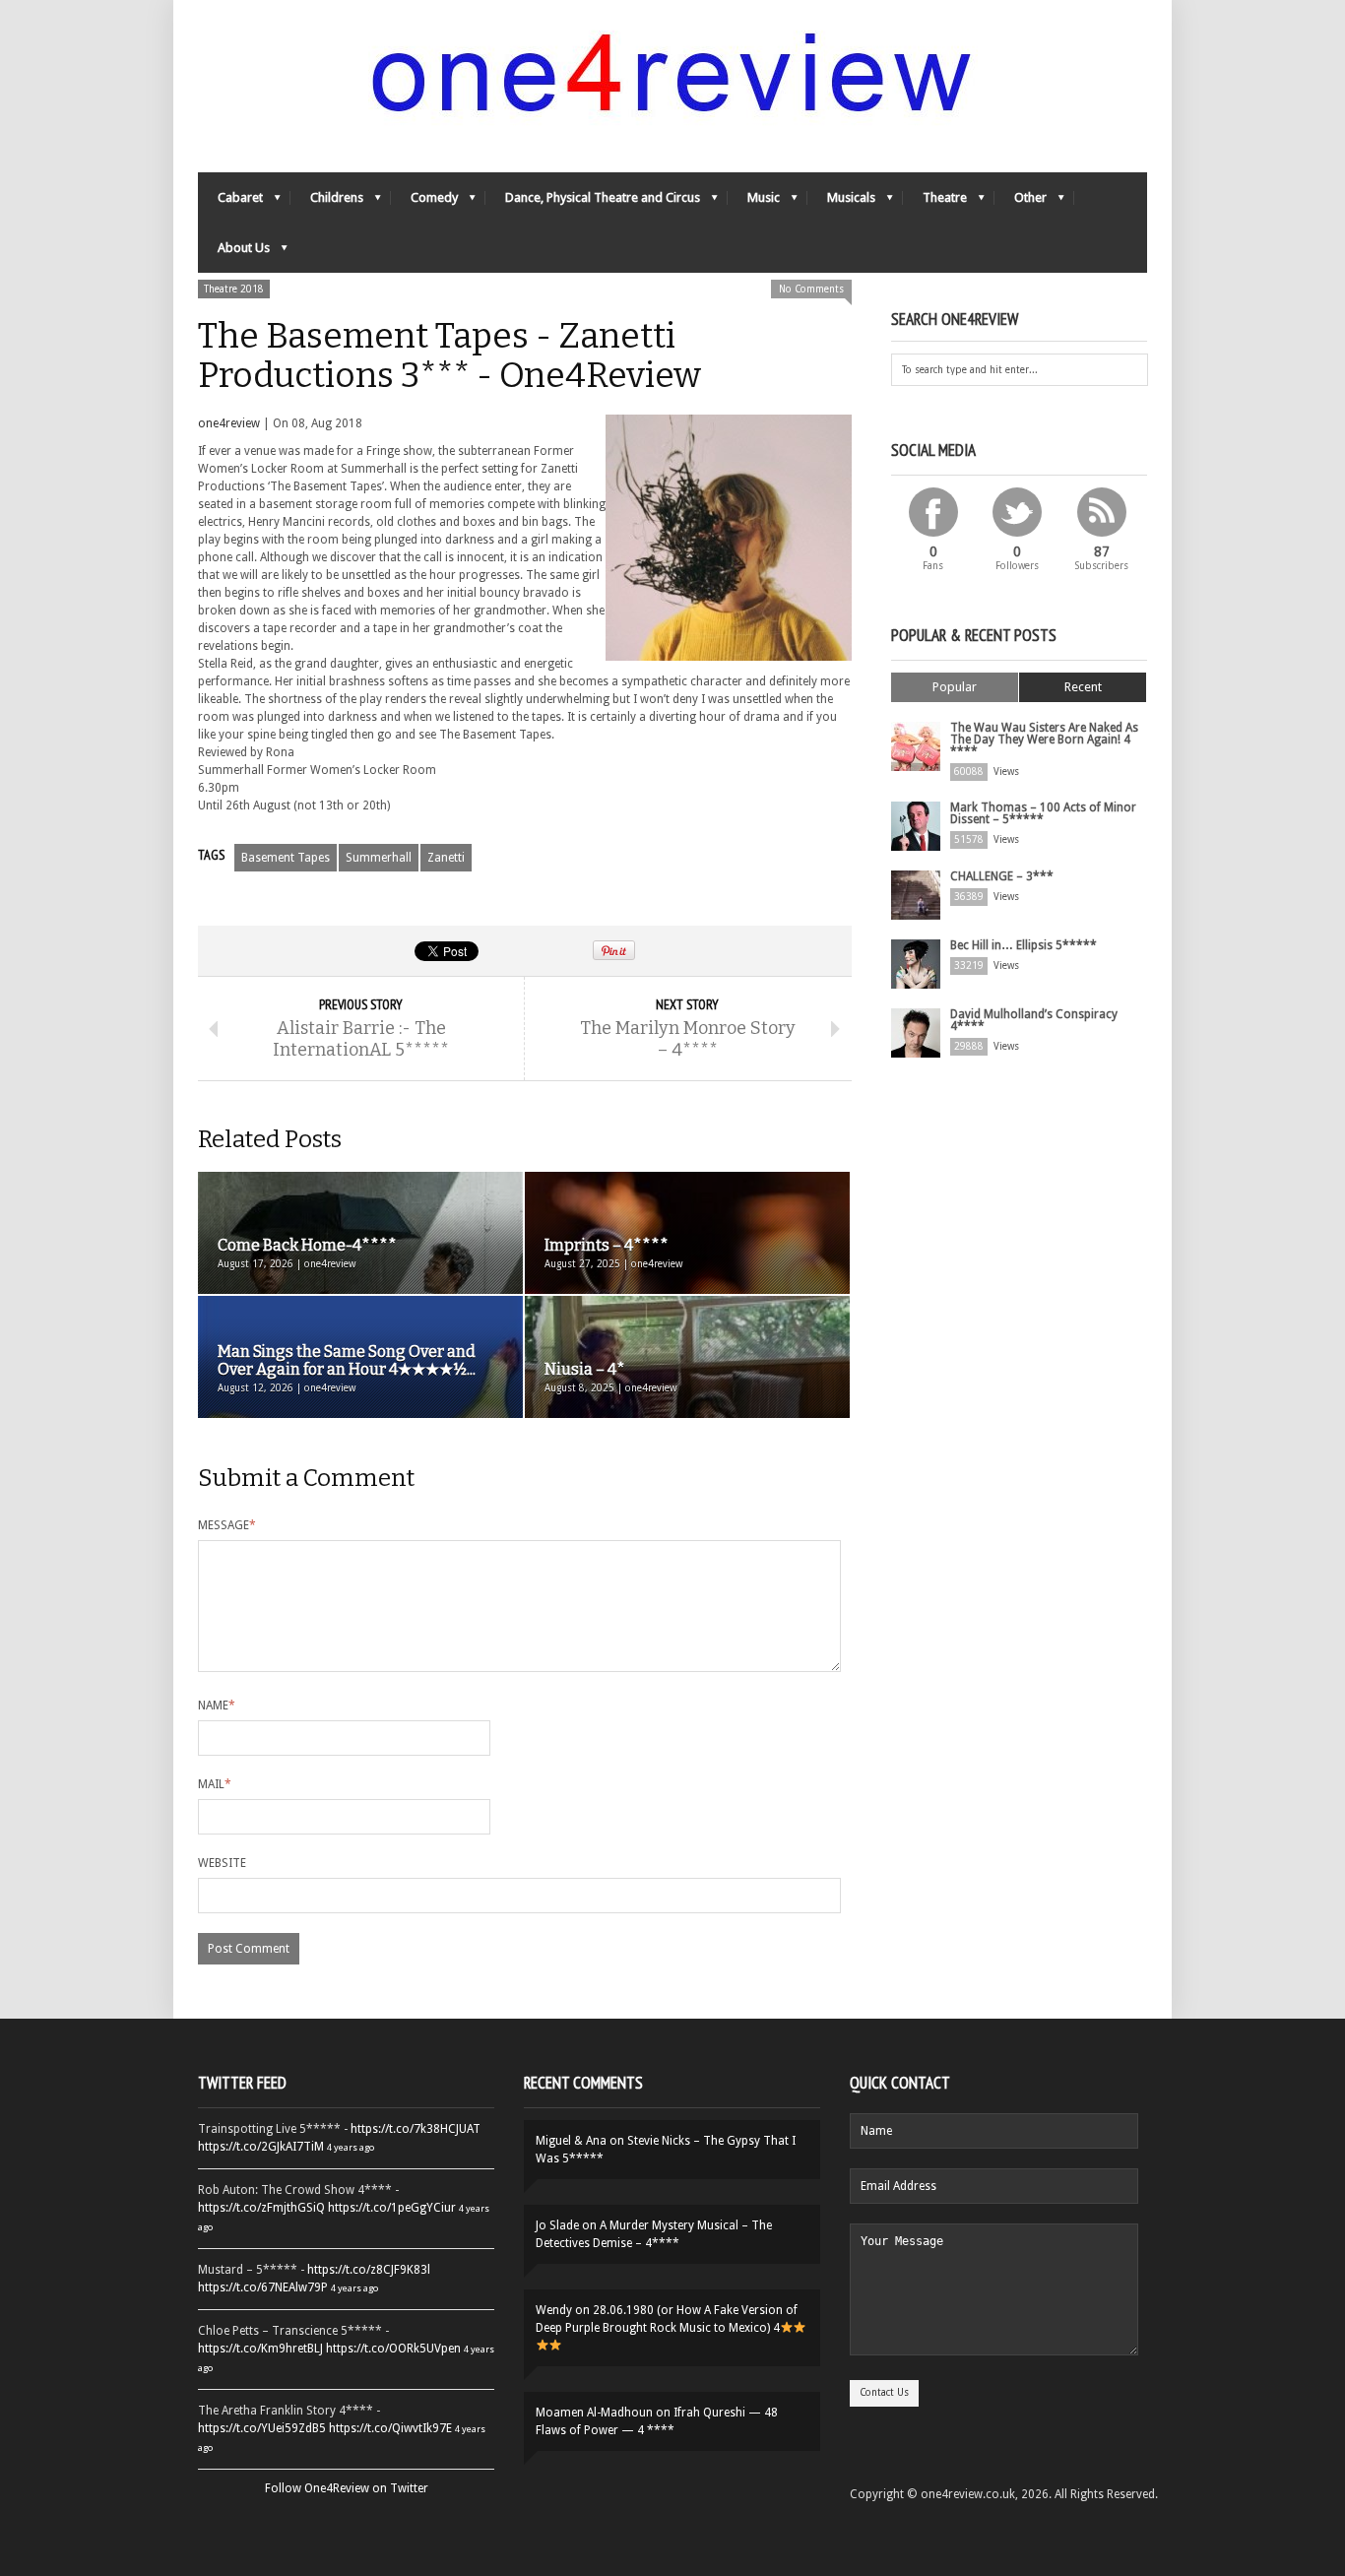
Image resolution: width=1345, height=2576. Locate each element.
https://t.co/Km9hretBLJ (260, 2349)
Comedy (424, 202)
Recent (1083, 687)
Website (222, 1863)
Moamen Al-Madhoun (594, 2413)
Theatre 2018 (234, 289)
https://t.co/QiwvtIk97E (390, 2428)
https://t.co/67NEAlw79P (263, 2287)
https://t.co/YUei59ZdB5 (262, 2428)
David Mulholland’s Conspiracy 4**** (1034, 1020)
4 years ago (351, 2147)
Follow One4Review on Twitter (347, 2488)
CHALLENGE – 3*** (1002, 876)
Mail (215, 1784)
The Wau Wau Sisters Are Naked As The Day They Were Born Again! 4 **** (1044, 740)
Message (227, 1525)
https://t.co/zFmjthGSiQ (261, 2208)
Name (217, 1706)
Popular (955, 687)
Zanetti (446, 858)
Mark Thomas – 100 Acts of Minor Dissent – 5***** (1043, 813)
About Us (234, 253)
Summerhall (379, 858)
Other (1021, 202)
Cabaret (230, 202)
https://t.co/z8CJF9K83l (369, 2270)
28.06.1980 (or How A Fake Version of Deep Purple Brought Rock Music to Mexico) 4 (667, 2319)
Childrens (327, 202)
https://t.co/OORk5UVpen (393, 2349)
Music (754, 202)
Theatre (935, 202)
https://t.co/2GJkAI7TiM (261, 2147)
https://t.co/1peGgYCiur (392, 2208)
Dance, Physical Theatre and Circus (593, 202)
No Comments (811, 289)
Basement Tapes (286, 858)
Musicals (841, 202)
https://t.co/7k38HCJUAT (416, 2129)
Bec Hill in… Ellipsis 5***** (1024, 945)
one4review (229, 423)
